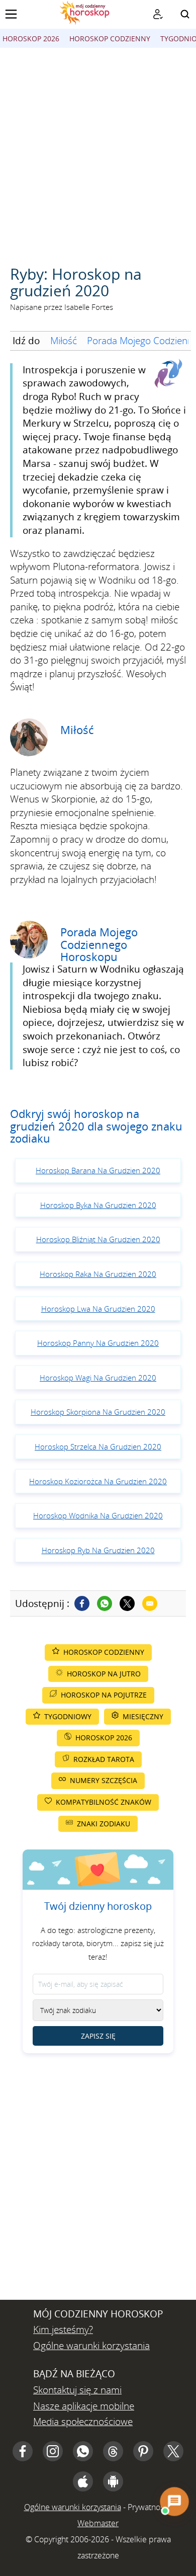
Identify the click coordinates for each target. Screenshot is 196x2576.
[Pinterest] (143, 2451)
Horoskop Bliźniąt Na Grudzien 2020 (98, 1239)
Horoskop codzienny (110, 38)
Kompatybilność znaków (104, 1802)
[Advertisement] (98, 151)
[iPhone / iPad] (83, 2481)
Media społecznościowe (83, 2422)
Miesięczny (143, 1716)
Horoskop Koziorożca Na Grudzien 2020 (98, 1481)
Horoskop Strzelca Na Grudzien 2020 (98, 1446)
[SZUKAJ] (185, 14)
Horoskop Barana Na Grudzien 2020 (98, 1170)
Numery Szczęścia (104, 1780)
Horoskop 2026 (31, 38)
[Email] (150, 1603)
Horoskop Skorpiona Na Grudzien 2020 (98, 1412)
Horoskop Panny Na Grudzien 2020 (98, 1343)
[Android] (113, 2481)
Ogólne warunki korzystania (91, 2346)
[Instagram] (53, 2451)
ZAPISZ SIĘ (98, 2036)
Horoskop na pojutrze (104, 1695)
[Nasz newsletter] (158, 14)
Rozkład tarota (104, 1759)
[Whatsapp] (105, 1603)
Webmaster (98, 2523)
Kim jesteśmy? (63, 2329)
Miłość (64, 341)
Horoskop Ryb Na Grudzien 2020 (98, 1550)
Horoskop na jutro (104, 1674)
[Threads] (113, 2451)
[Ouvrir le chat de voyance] (174, 2501)
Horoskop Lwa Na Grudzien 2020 (98, 1309)
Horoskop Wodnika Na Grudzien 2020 (98, 1515)
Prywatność (148, 2507)
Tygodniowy (68, 1716)
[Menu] (11, 14)
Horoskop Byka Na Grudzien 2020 (98, 1205)
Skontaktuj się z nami (77, 2390)
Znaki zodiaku (104, 1824)
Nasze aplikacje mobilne (84, 2406)
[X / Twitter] (173, 2451)
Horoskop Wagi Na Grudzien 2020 (98, 1378)
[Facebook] (82, 1603)
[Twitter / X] (127, 1603)
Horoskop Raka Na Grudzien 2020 (98, 1274)
